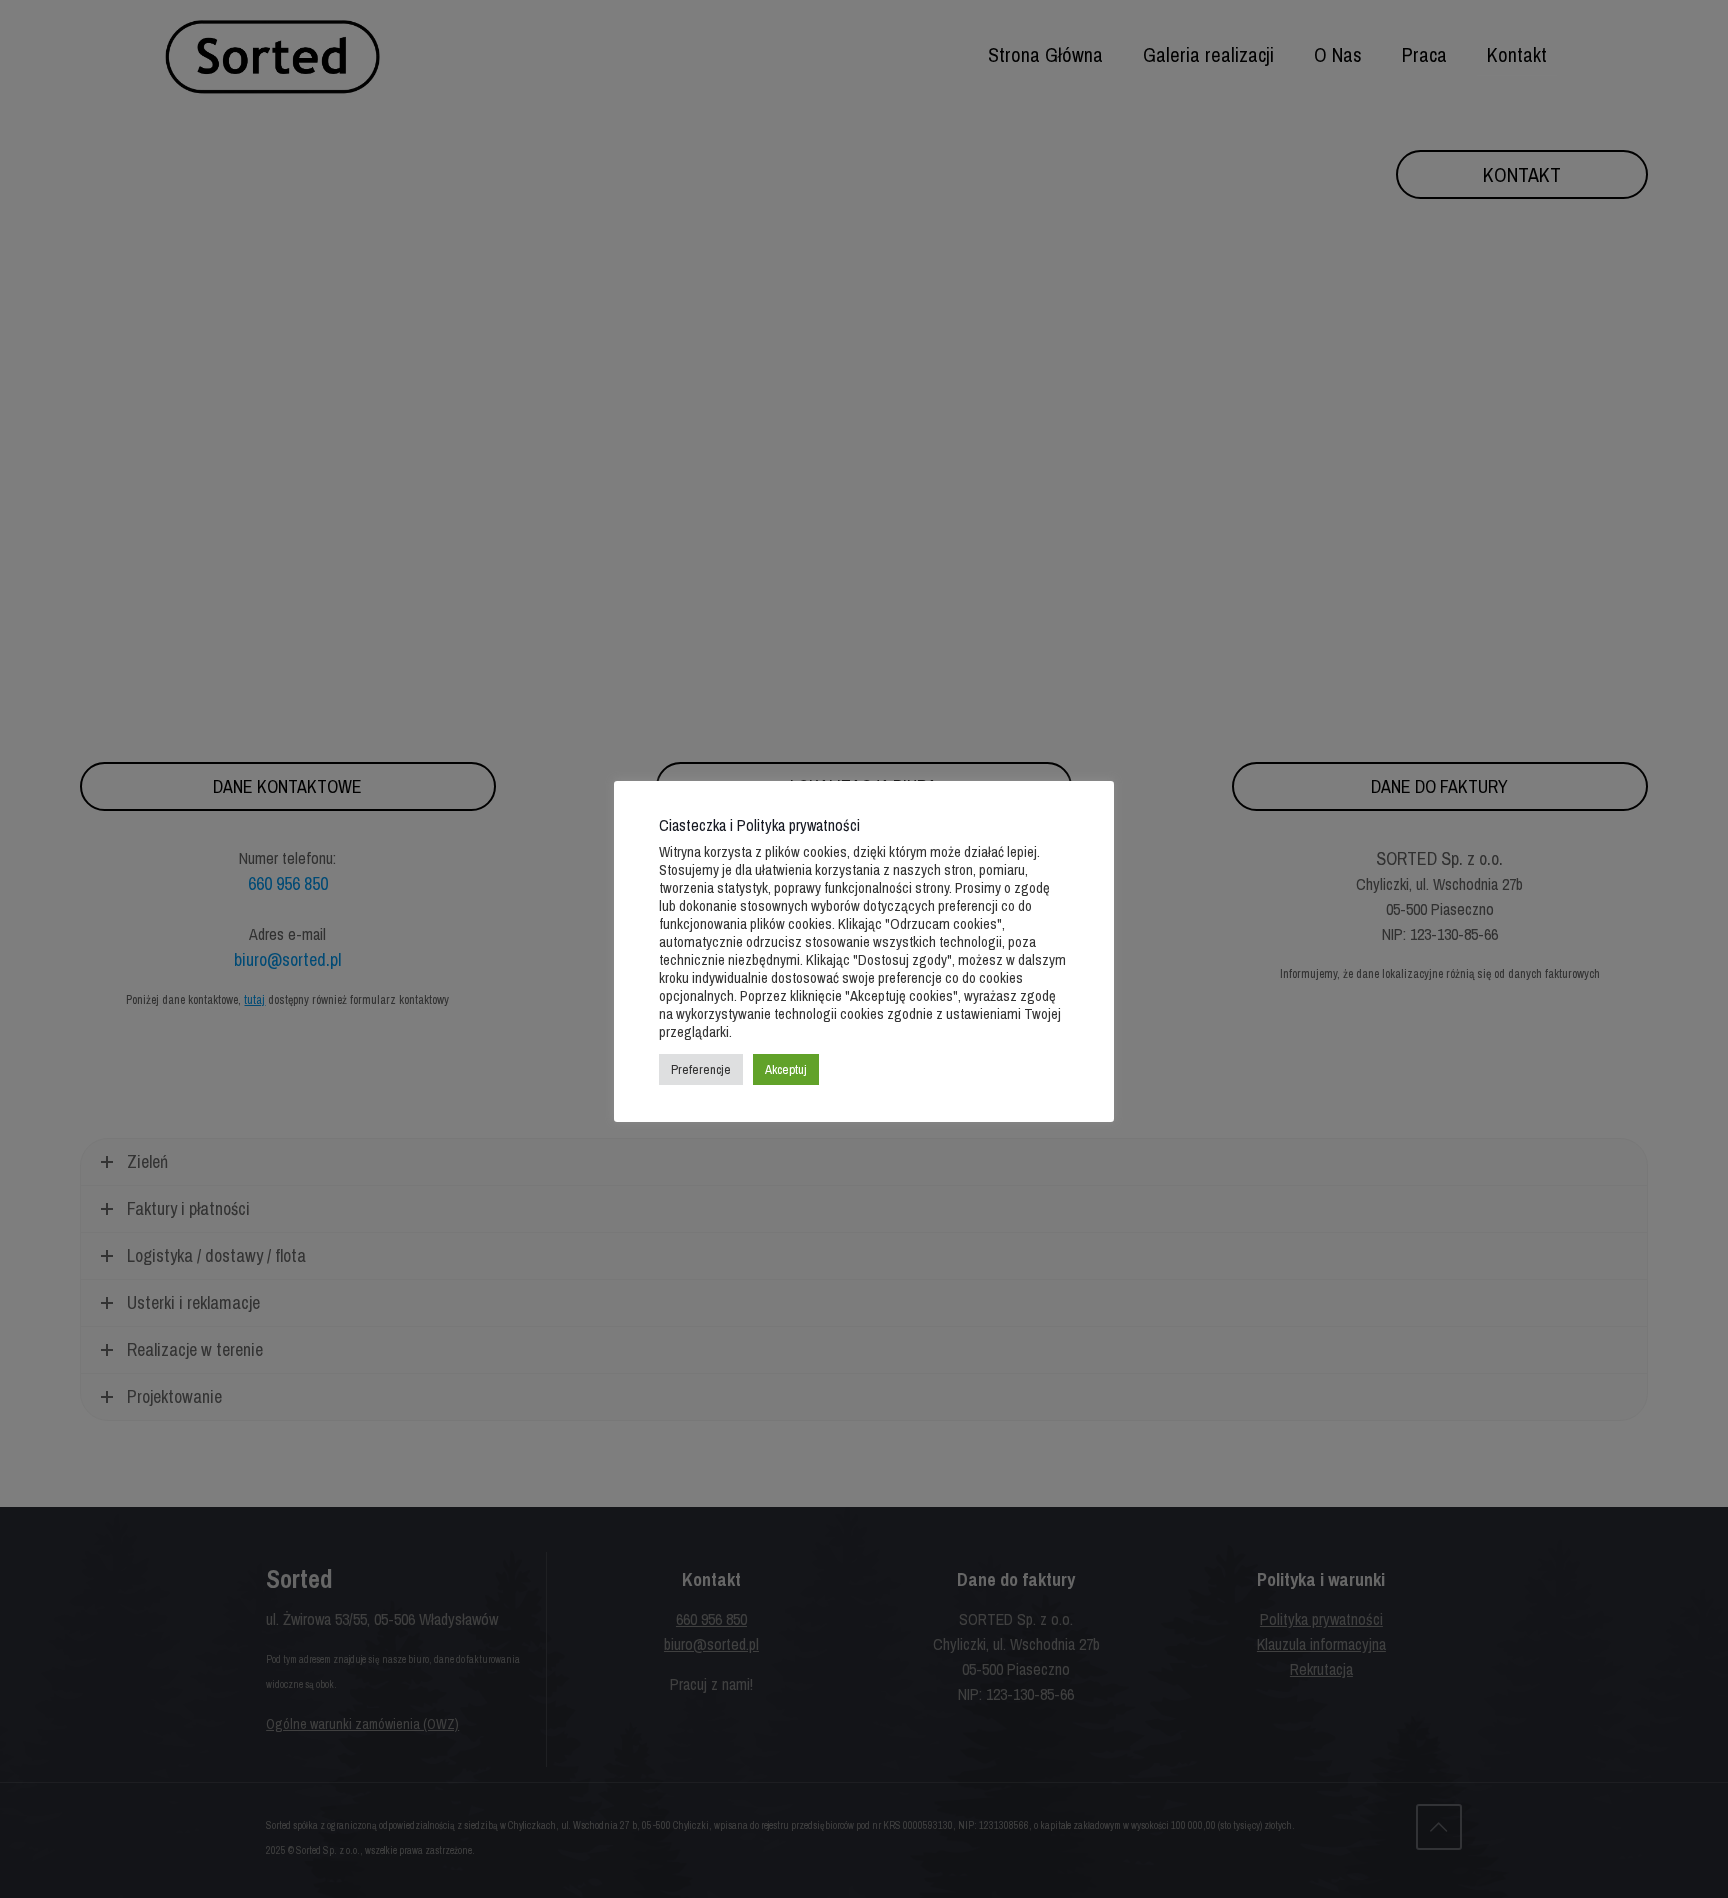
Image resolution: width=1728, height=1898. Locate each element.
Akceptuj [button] (786, 1069)
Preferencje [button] (701, 1069)
